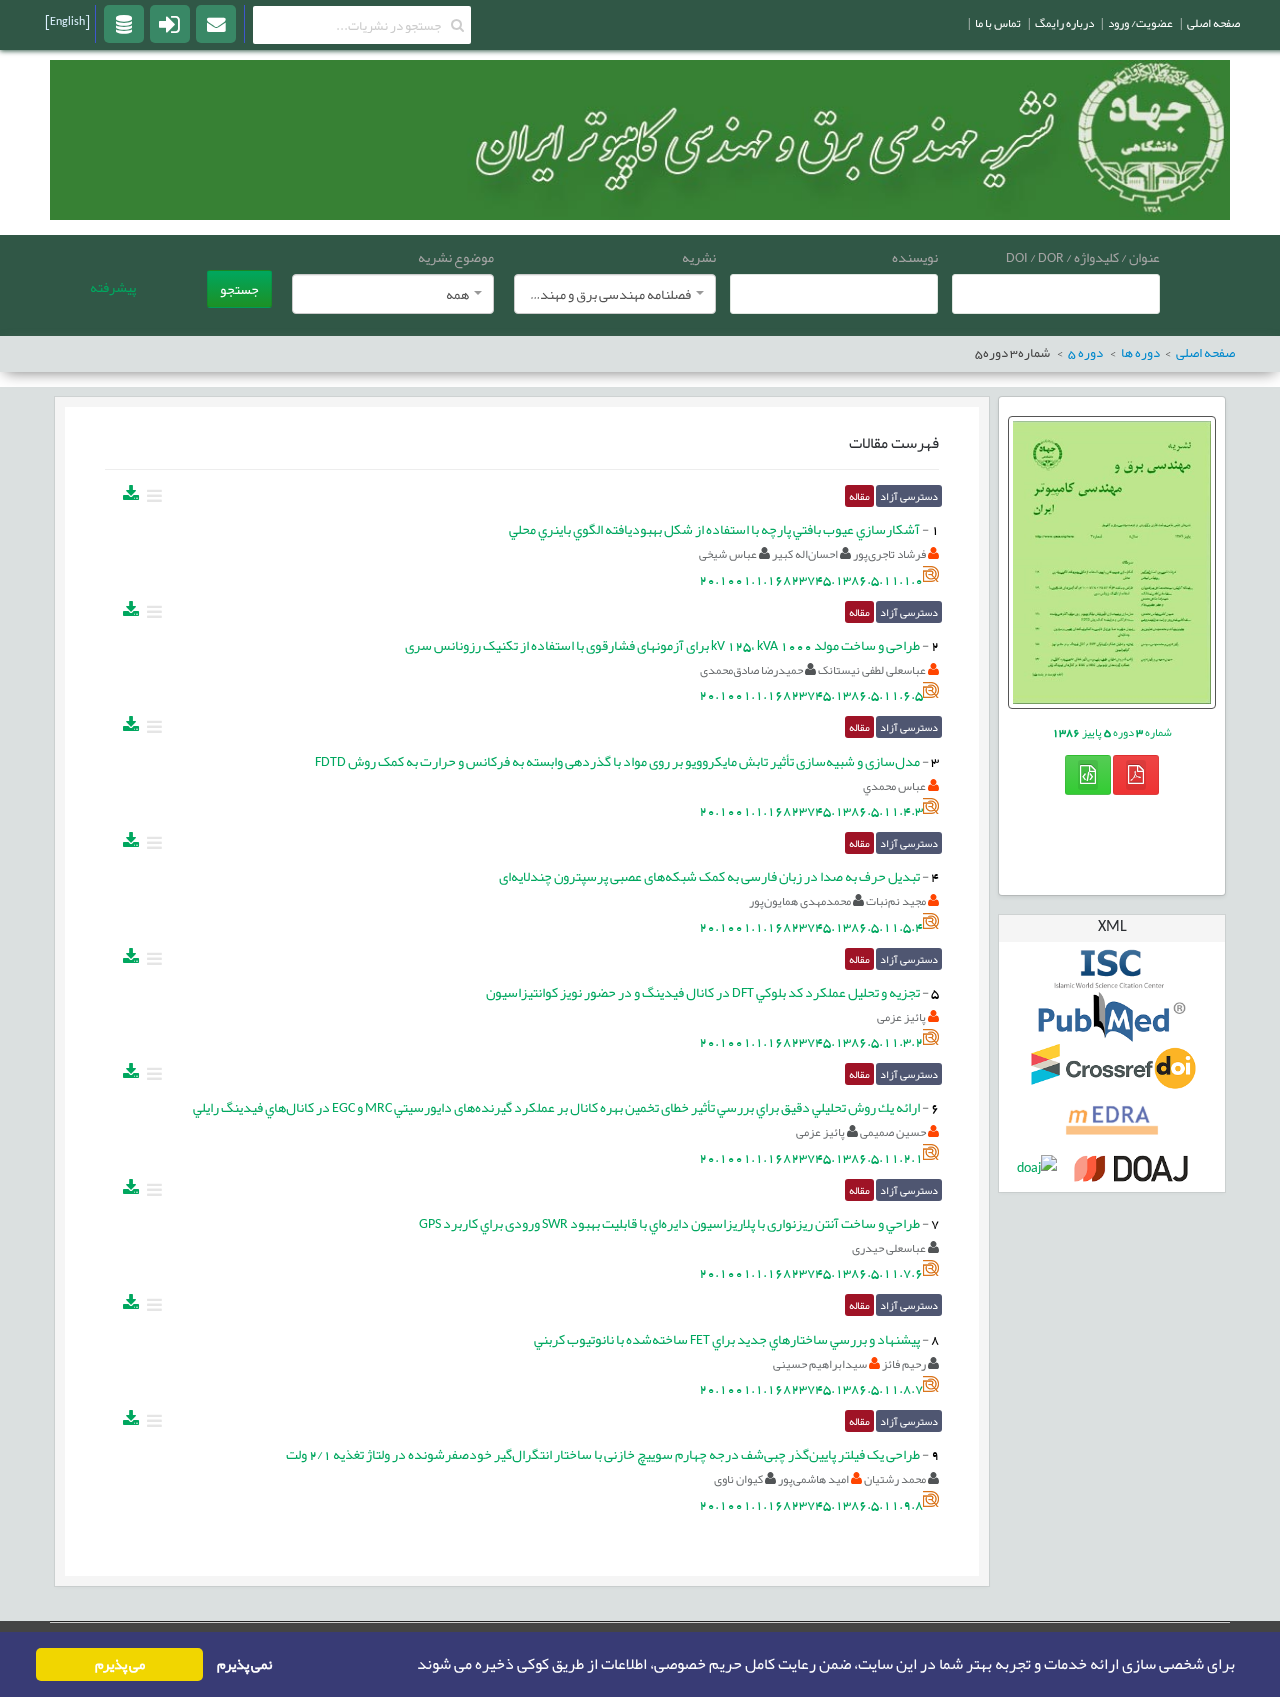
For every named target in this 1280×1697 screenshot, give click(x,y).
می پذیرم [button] (120, 1664)
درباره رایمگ (1064, 23)
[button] (411, 1665)
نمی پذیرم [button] (244, 1664)
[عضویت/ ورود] (170, 23)
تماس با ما (998, 23)
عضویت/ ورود (1140, 23)
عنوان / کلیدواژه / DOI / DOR (1083, 257)
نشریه (699, 257)
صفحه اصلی (1213, 23)
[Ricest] (124, 23)
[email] (216, 23)
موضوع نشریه (456, 257)
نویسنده (915, 257)
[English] (67, 21)
